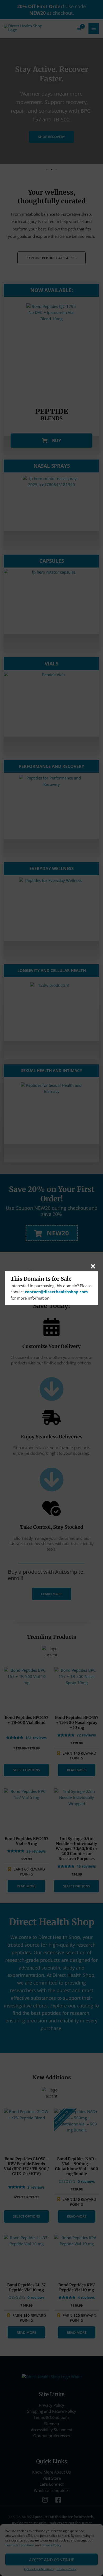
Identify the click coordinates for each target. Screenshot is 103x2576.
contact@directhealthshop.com (56, 1292)
